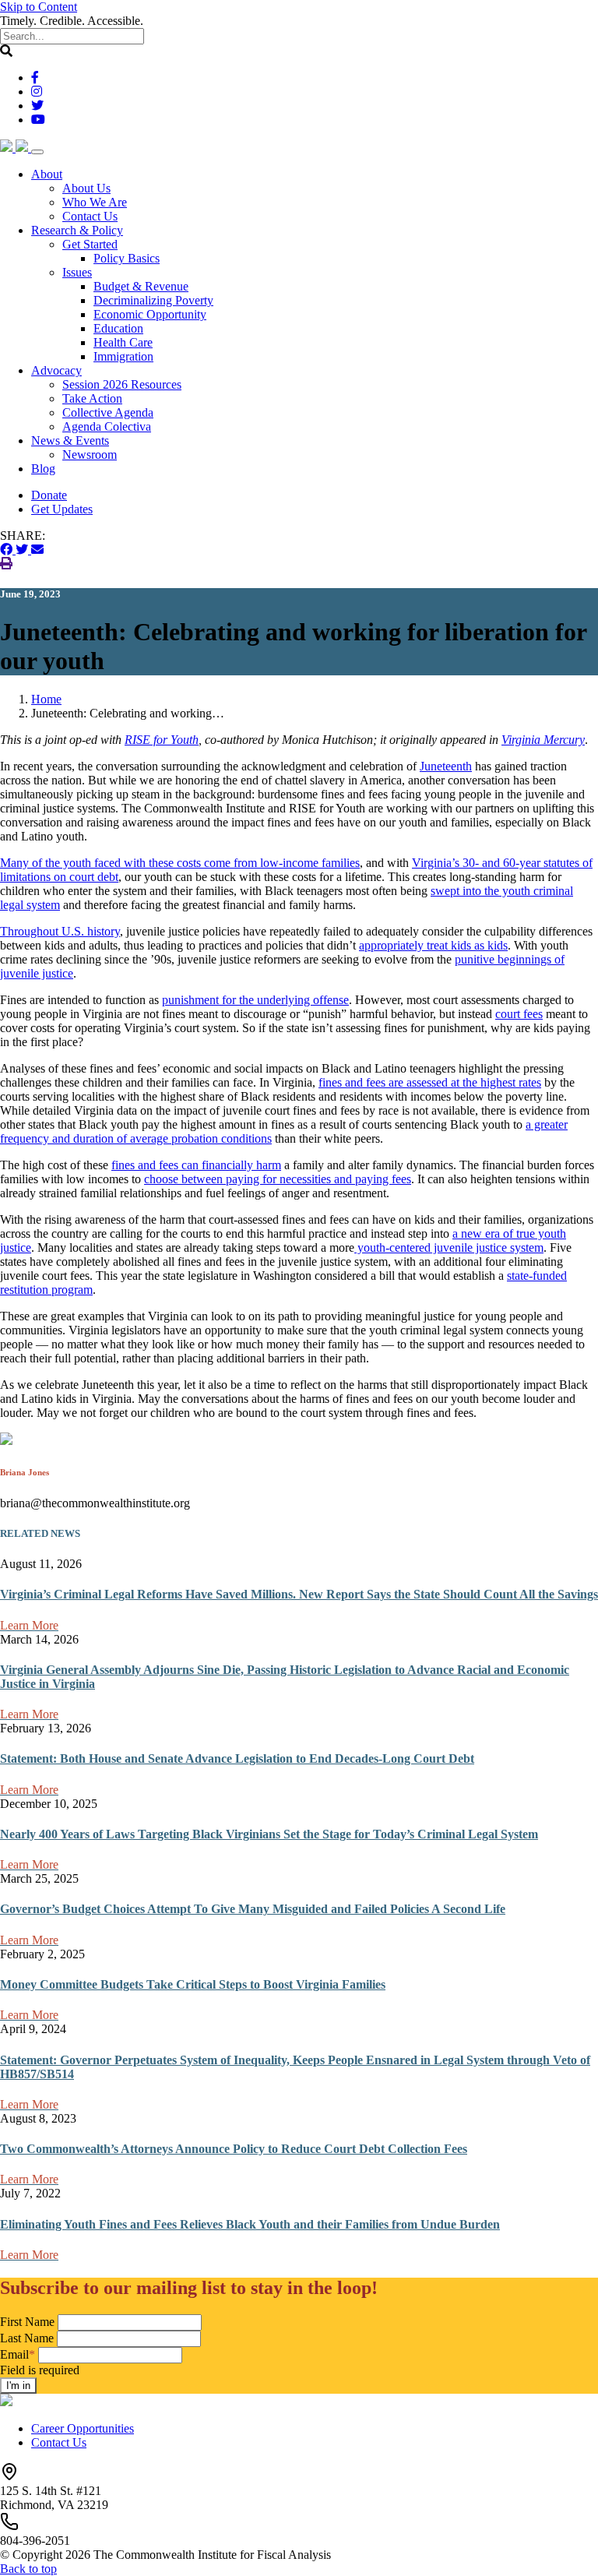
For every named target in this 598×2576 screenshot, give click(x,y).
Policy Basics (127, 258)
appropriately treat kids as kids (433, 945)
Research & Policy (77, 230)
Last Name (27, 2338)
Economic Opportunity (150, 314)
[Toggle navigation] (37, 152)
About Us (86, 188)
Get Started (90, 244)
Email (18, 2354)
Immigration (123, 356)
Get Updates (62, 509)
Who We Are (95, 202)
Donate (49, 495)
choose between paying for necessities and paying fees (278, 1179)
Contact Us (90, 216)
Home (46, 699)
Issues (77, 272)
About (47, 174)
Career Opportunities (83, 2428)
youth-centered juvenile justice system (449, 1247)
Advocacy (56, 370)
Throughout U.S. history (60, 931)
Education (118, 328)
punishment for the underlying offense (255, 1000)
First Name (27, 2322)
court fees (519, 1014)
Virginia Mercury (543, 740)
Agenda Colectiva (107, 426)
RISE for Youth (162, 740)
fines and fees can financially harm (196, 1165)
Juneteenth (446, 766)
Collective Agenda (108, 412)
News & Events (70, 440)
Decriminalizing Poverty (153, 300)
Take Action (92, 398)
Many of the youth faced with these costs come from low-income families (180, 863)
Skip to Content (39, 7)
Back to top (28, 2569)
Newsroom (90, 455)
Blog (43, 469)
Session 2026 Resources (122, 384)
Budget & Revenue (141, 286)
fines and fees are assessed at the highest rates (430, 1082)
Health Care (123, 342)
